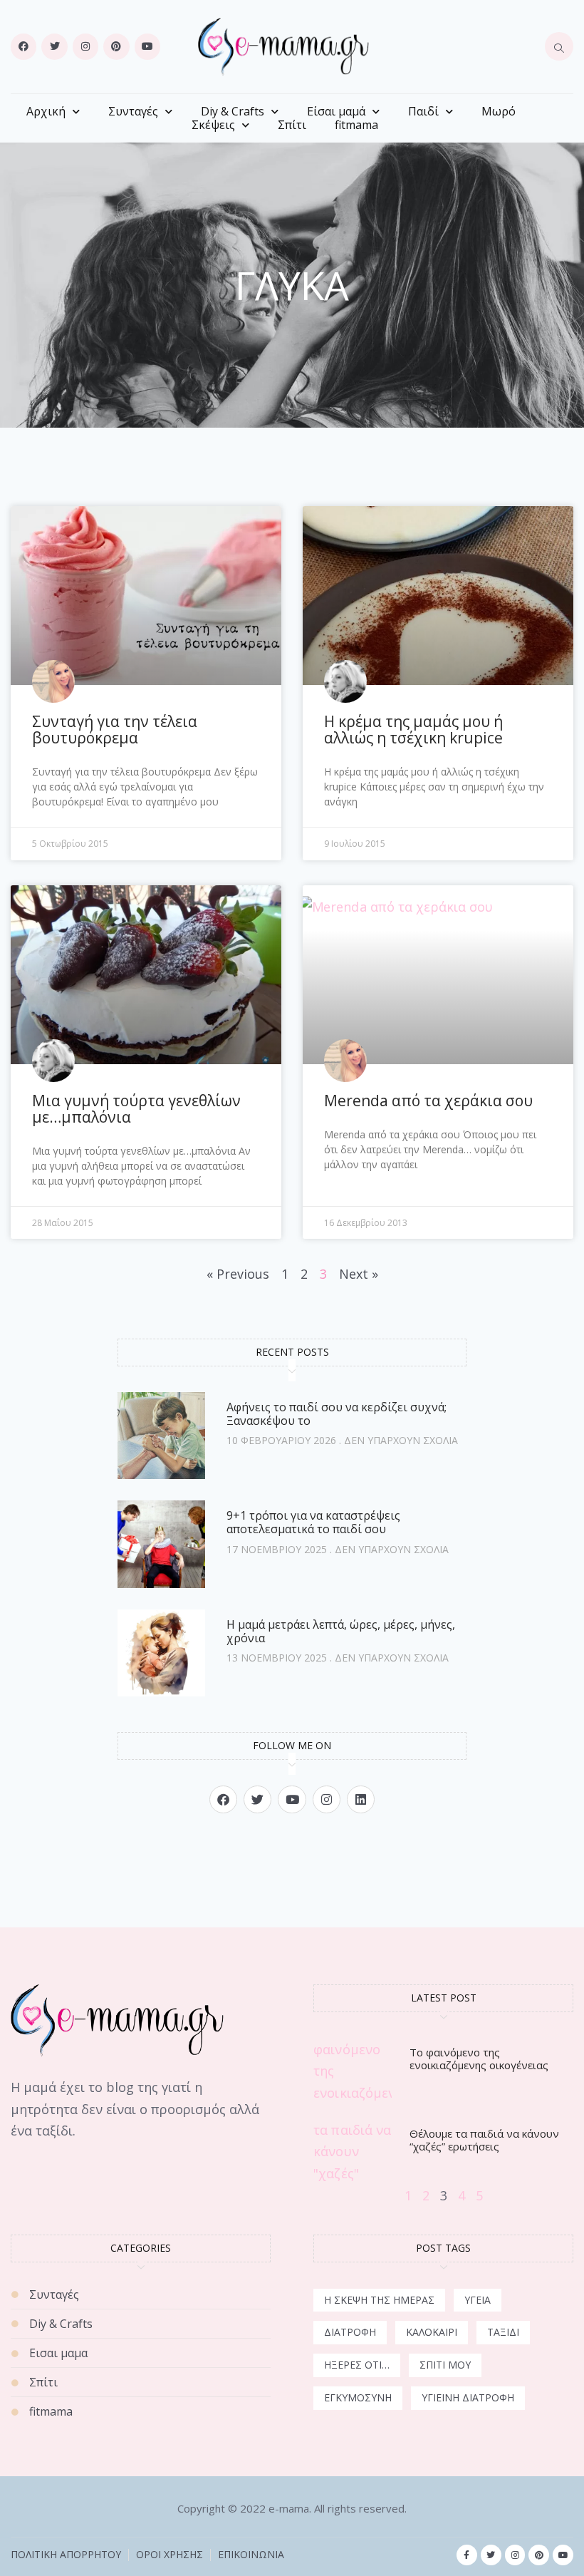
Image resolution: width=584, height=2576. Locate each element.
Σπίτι (292, 125)
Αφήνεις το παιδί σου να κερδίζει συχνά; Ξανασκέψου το (337, 1414)
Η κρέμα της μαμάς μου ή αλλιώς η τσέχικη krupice (413, 730)
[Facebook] (24, 46)
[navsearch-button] (559, 46)
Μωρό (499, 112)
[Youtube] (147, 46)
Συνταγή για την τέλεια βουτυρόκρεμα (115, 730)
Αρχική (46, 112)
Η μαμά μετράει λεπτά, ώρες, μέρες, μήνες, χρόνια (341, 1631)
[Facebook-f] (467, 2555)
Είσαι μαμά (336, 112)
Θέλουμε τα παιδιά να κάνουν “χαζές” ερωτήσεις (484, 2140)
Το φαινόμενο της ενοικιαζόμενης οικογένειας (479, 2059)
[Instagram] (85, 46)
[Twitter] (54, 46)
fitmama (356, 125)
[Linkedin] (361, 1799)
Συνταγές (133, 112)
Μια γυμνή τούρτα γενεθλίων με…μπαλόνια (136, 1109)
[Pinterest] (116, 46)
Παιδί (423, 112)
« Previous (238, 1274)
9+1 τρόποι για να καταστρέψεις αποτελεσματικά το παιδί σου (313, 1522)
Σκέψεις (213, 125)
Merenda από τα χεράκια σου (428, 1101)
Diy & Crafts (233, 112)
